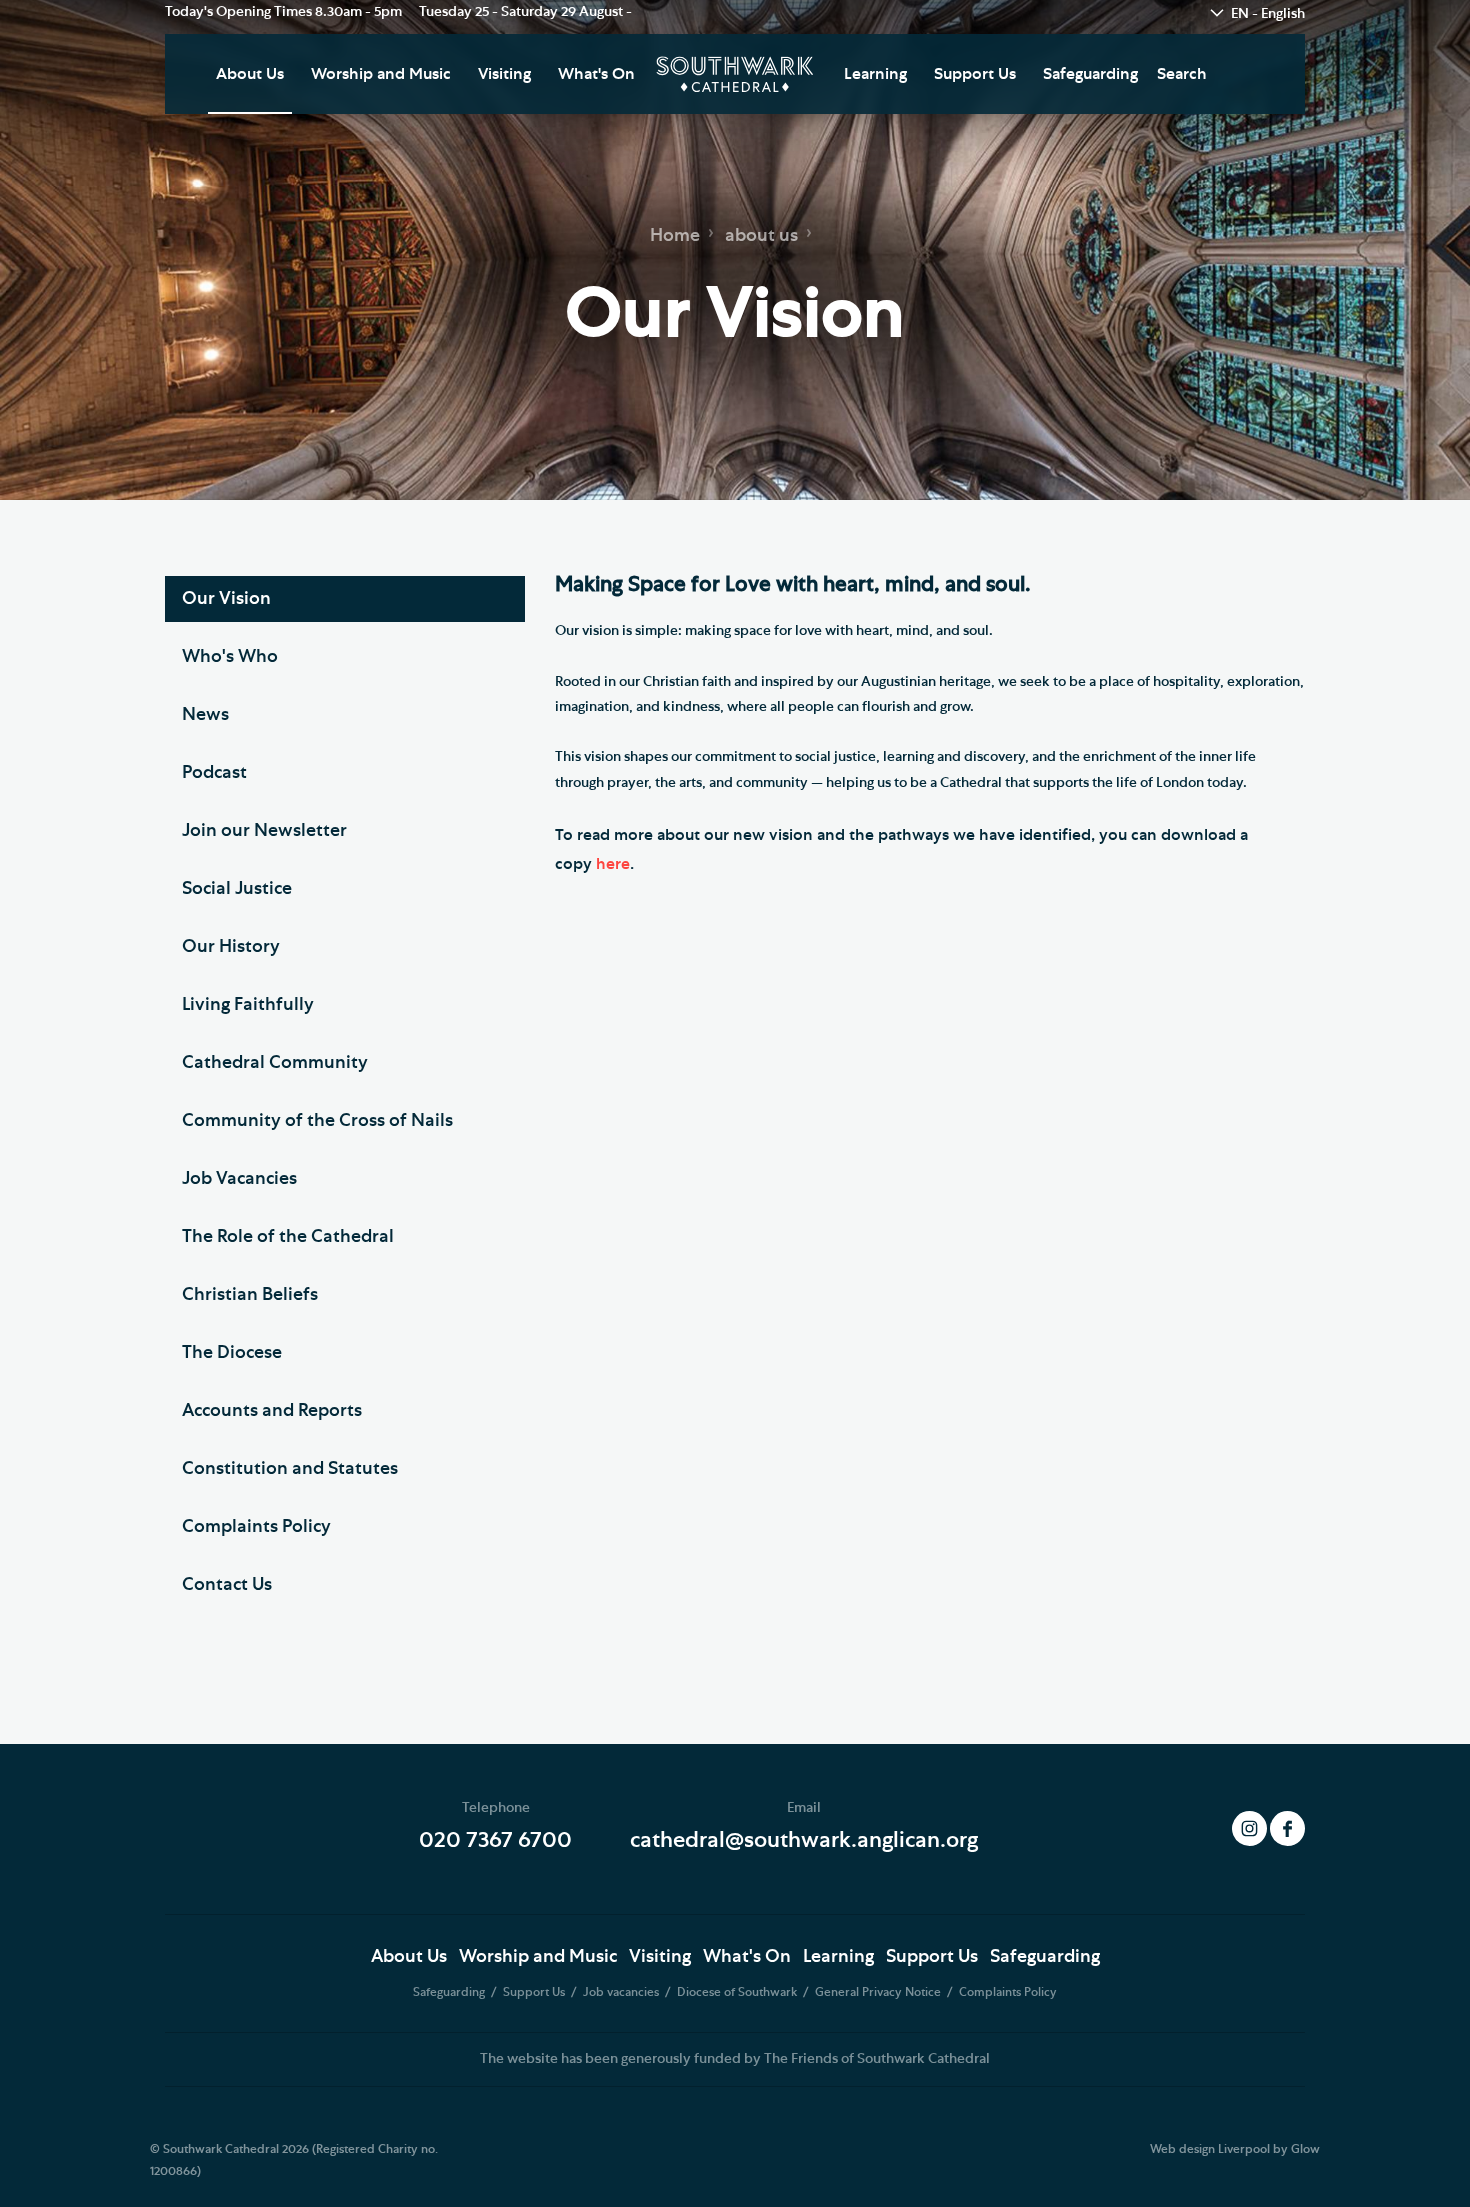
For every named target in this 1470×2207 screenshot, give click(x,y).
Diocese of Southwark (738, 1992)
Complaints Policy (256, 1527)
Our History (231, 947)
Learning (875, 74)
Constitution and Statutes (290, 1469)
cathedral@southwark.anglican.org (804, 1840)
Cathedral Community (275, 1063)
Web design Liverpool (1210, 2149)
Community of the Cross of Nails (317, 1121)
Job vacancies (622, 1992)
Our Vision (226, 599)
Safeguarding (1090, 74)
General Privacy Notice (879, 1992)
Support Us (975, 74)
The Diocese (232, 1353)
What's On (596, 74)
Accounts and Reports (272, 1411)
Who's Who (230, 657)
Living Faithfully (248, 1005)
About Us (250, 74)
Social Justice (237, 889)
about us (761, 236)
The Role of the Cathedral (288, 1237)
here (613, 864)
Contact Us (227, 1585)
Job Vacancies (239, 1179)
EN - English (1268, 14)
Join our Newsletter (264, 831)
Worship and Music (381, 74)
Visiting (504, 74)
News (205, 715)
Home (675, 236)
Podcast (214, 773)
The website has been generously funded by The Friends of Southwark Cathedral (735, 2059)
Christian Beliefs (250, 1295)
